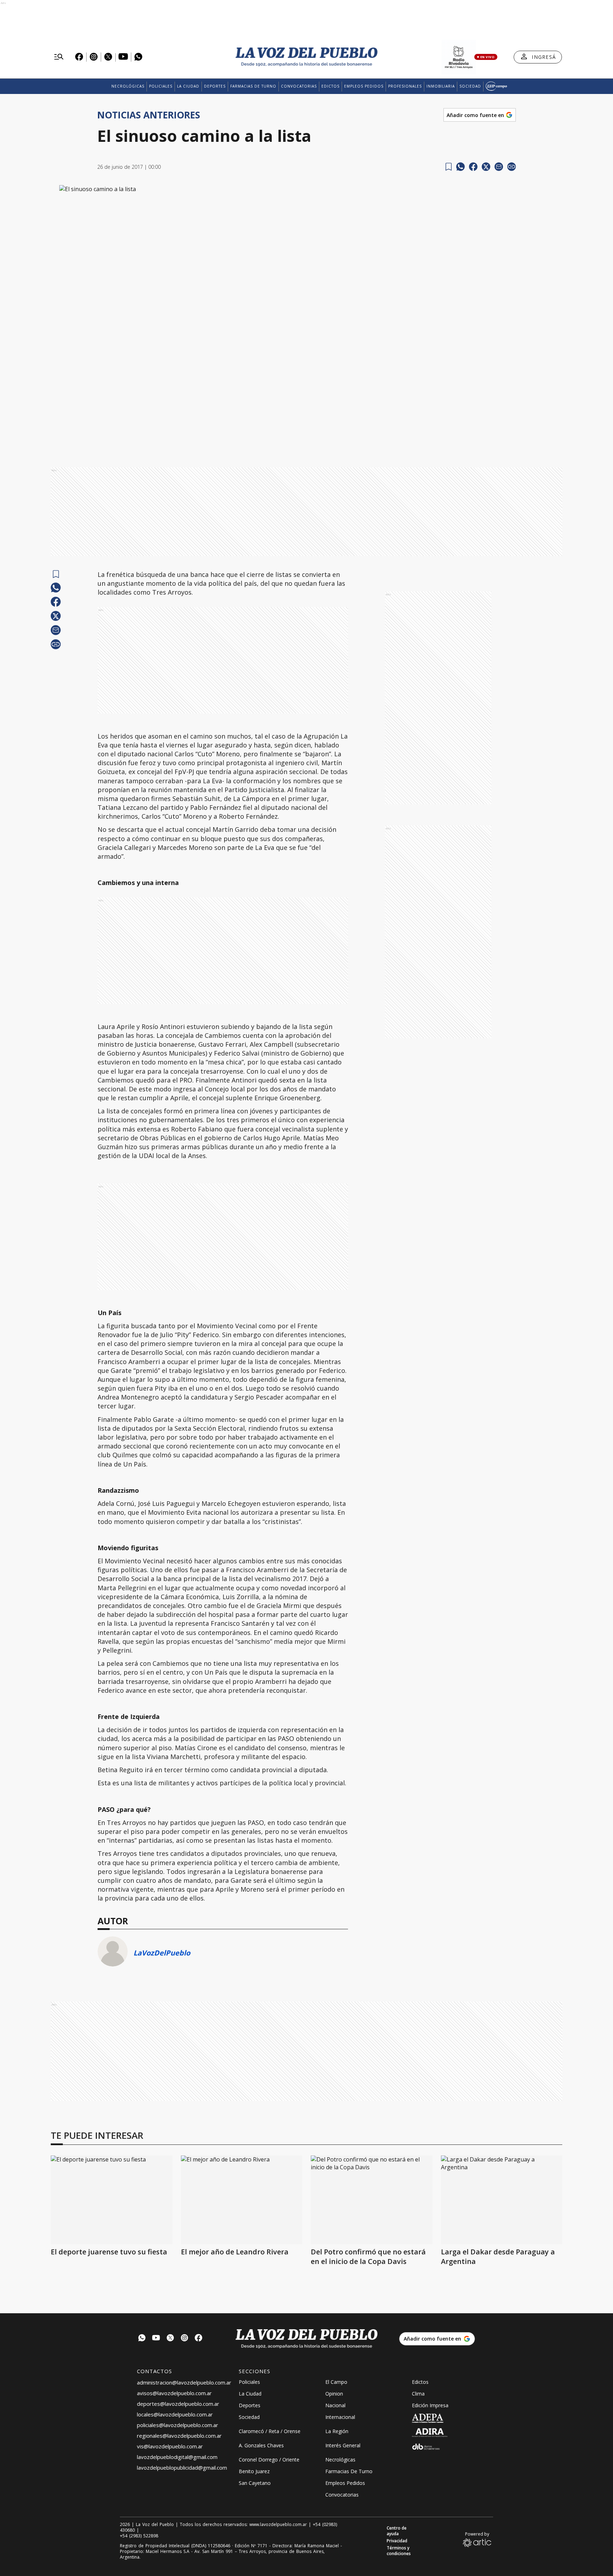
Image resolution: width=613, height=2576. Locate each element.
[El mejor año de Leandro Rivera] (242, 2200)
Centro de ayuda (397, 2531)
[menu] (59, 57)
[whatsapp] (460, 167)
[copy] (512, 167)
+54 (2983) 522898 (139, 2536)
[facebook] (473, 167)
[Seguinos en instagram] (184, 2339)
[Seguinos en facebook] (199, 2339)
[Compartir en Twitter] (486, 167)
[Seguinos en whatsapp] (142, 2339)
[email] (499, 167)
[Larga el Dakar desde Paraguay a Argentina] (502, 2200)
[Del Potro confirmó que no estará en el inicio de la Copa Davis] (372, 2200)
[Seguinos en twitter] (170, 2339)
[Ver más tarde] (449, 167)
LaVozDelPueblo (162, 1953)
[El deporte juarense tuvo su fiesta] (112, 2200)
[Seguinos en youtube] (156, 2339)
